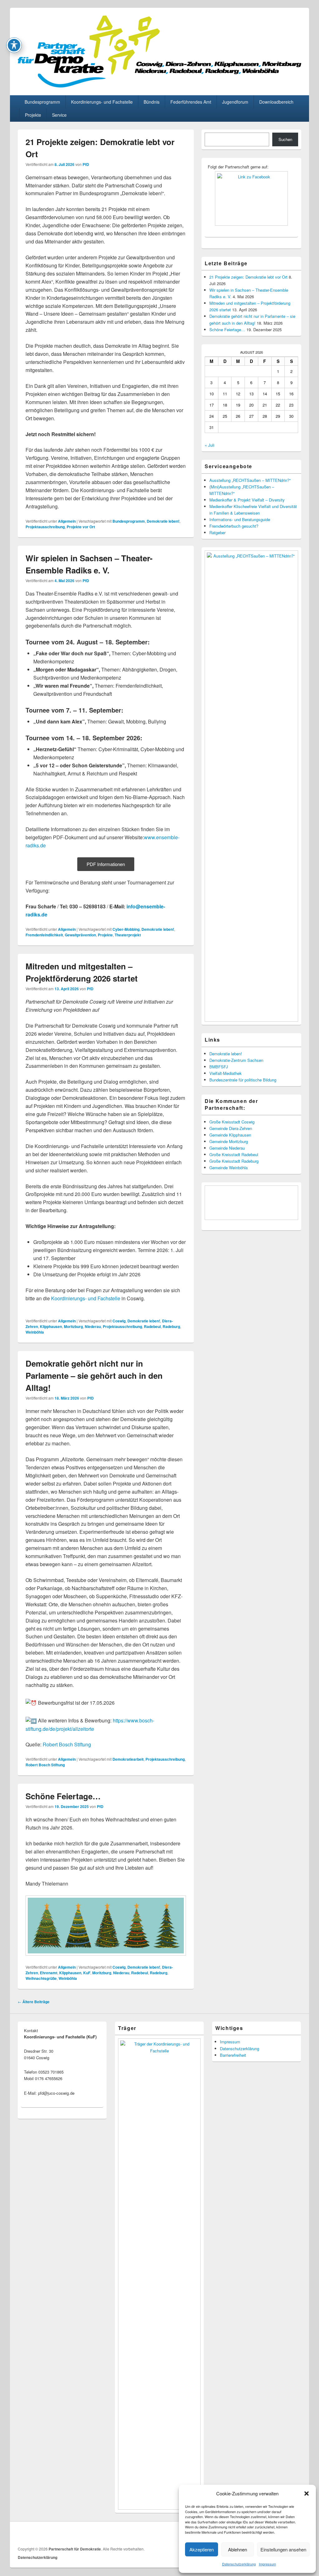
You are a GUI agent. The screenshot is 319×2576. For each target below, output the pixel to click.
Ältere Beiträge (34, 2002)
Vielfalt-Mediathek (226, 1073)
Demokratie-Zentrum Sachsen (236, 1060)
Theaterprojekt (128, 935)
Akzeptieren (202, 2549)
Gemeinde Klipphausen (230, 1135)
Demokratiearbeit (128, 1759)
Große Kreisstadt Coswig (232, 1122)
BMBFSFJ (219, 1067)
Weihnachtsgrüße (41, 1978)
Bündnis (152, 102)
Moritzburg (73, 1326)
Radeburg (171, 1326)
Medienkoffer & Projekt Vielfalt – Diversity (247, 500)
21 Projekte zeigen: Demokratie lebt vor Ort (248, 277)
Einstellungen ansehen (283, 2549)
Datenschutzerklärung (239, 2564)
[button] (307, 2494)
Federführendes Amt (191, 102)
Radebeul (152, 1326)
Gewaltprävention (80, 935)
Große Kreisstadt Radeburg (234, 1161)
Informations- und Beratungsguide (240, 519)
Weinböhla (35, 1332)
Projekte (33, 115)
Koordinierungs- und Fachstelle (102, 102)
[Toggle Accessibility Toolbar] (14, 45)
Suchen (285, 139)
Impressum (267, 2564)
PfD (86, 164)
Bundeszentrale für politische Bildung (243, 1080)
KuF (87, 1973)
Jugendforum (235, 102)
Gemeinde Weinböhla (229, 1168)
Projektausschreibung (45, 527)
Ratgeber (217, 532)
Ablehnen (238, 2549)
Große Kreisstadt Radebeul (234, 1154)
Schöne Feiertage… (63, 1796)
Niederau (93, 1326)
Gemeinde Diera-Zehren (231, 1128)
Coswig (119, 1321)
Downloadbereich (276, 102)
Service (59, 115)
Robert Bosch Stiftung (67, 1744)
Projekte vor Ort (81, 527)
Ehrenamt (49, 1973)
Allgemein (67, 521)
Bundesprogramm (42, 102)
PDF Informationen (106, 864)
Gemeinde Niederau (227, 1148)
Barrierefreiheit (233, 2055)
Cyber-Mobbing (126, 929)
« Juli (209, 445)
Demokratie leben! (163, 521)
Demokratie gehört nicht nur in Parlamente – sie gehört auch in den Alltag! (94, 1375)
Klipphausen (51, 1326)
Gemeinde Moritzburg (229, 1141)
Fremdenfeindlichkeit (44, 935)
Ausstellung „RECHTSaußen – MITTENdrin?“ (250, 480)
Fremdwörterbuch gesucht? (234, 526)
